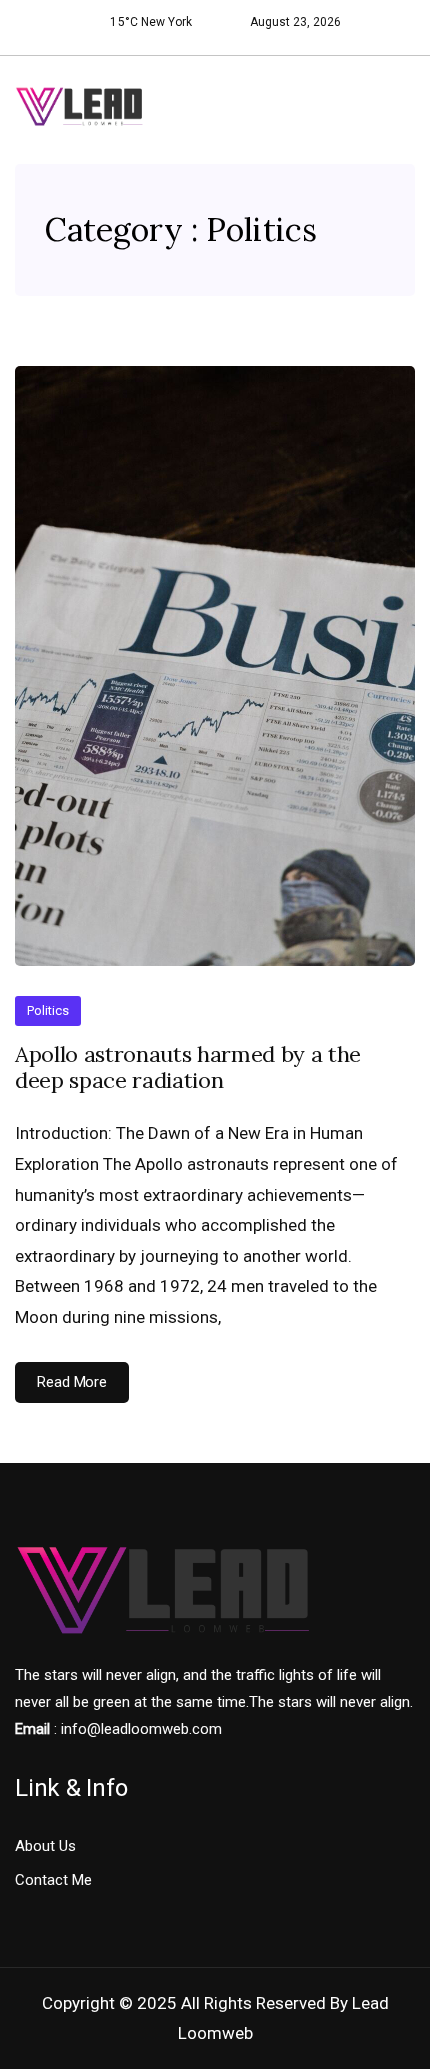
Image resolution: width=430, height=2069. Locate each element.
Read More (72, 1382)
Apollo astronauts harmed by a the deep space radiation (188, 1067)
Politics (48, 1010)
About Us (45, 1846)
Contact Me (53, 1880)
